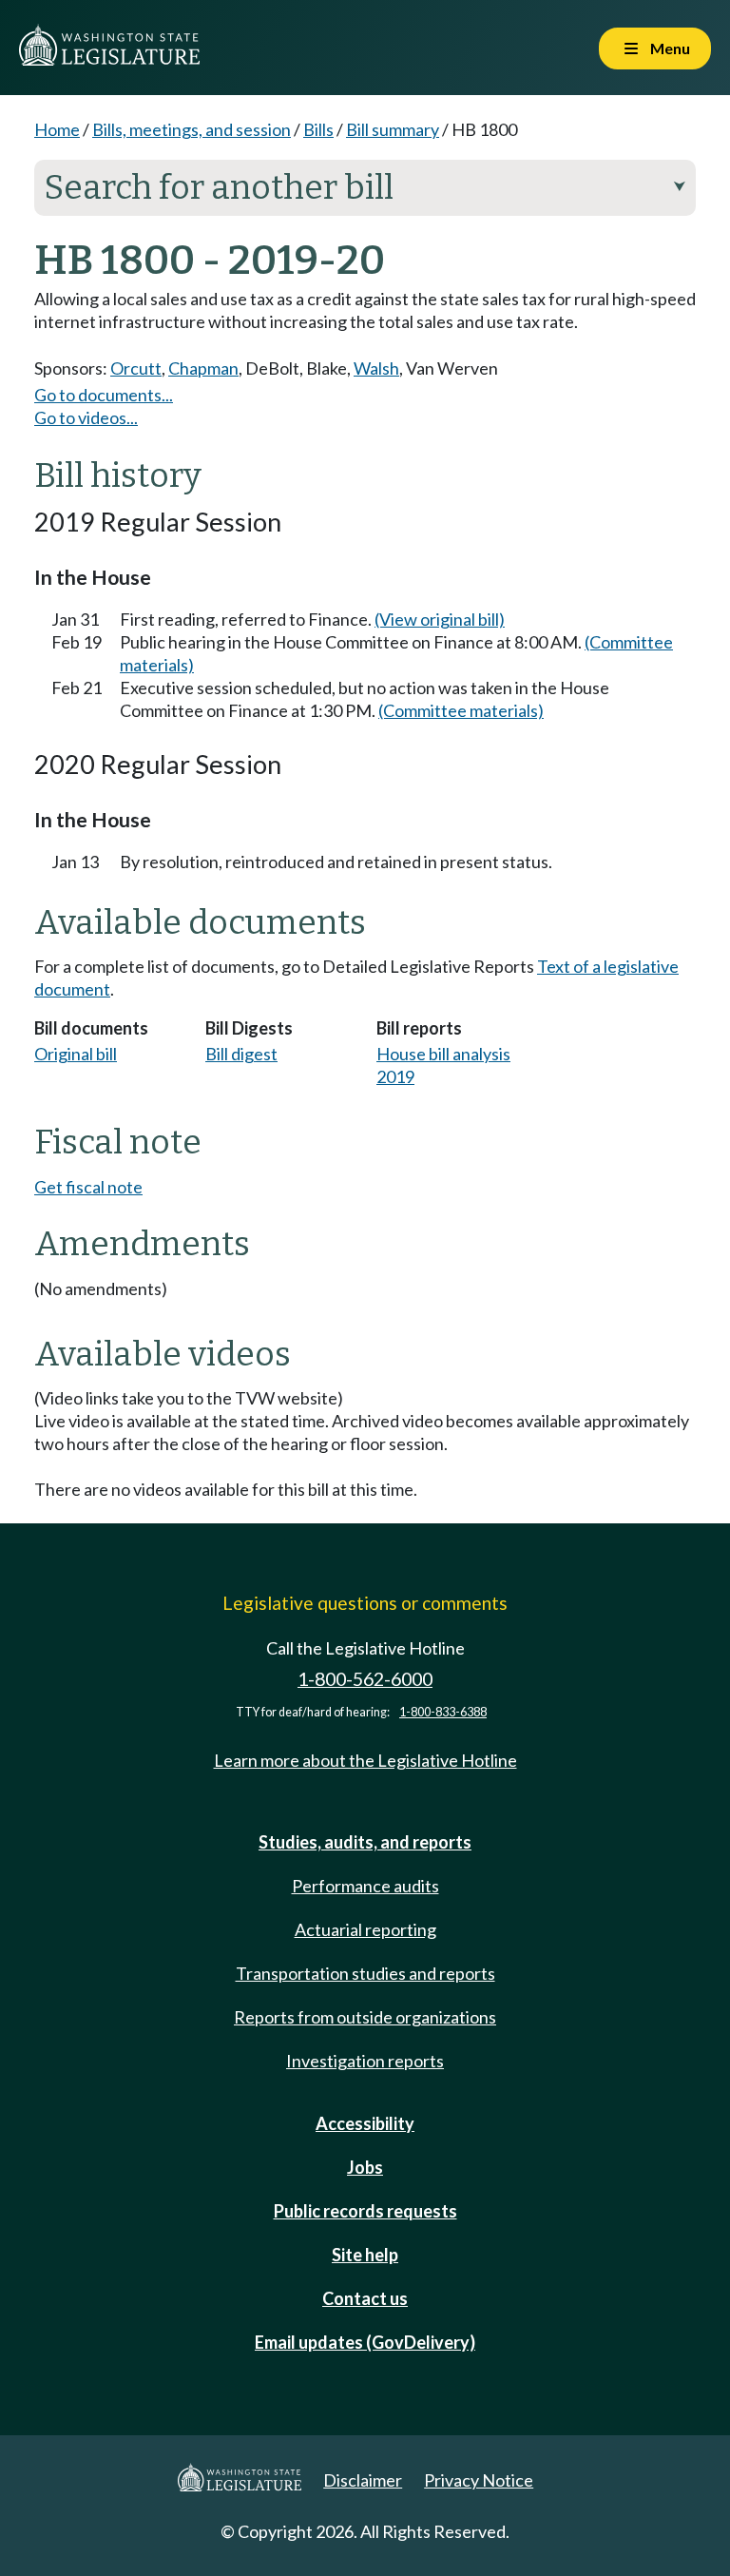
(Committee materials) (461, 710)
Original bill (76, 1054)
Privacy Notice (479, 2480)
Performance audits (365, 1886)
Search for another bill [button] (365, 187)
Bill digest (241, 1054)
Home (57, 129)
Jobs (365, 2167)
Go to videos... (86, 417)
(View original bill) (440, 619)
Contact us (365, 2298)
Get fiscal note (88, 1187)
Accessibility (365, 2123)
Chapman (203, 368)
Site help (365, 2255)
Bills (318, 129)
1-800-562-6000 (365, 1679)
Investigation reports (365, 2061)
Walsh (376, 368)
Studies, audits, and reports (365, 1842)
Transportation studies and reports (365, 1973)
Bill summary (393, 129)
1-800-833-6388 (443, 1712)
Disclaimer (363, 2480)
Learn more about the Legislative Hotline (365, 1760)
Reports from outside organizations (365, 2017)
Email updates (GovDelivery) (365, 2342)
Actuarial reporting (365, 1929)
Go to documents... (104, 395)
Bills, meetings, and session (192, 129)
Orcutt (136, 368)
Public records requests (365, 2211)
